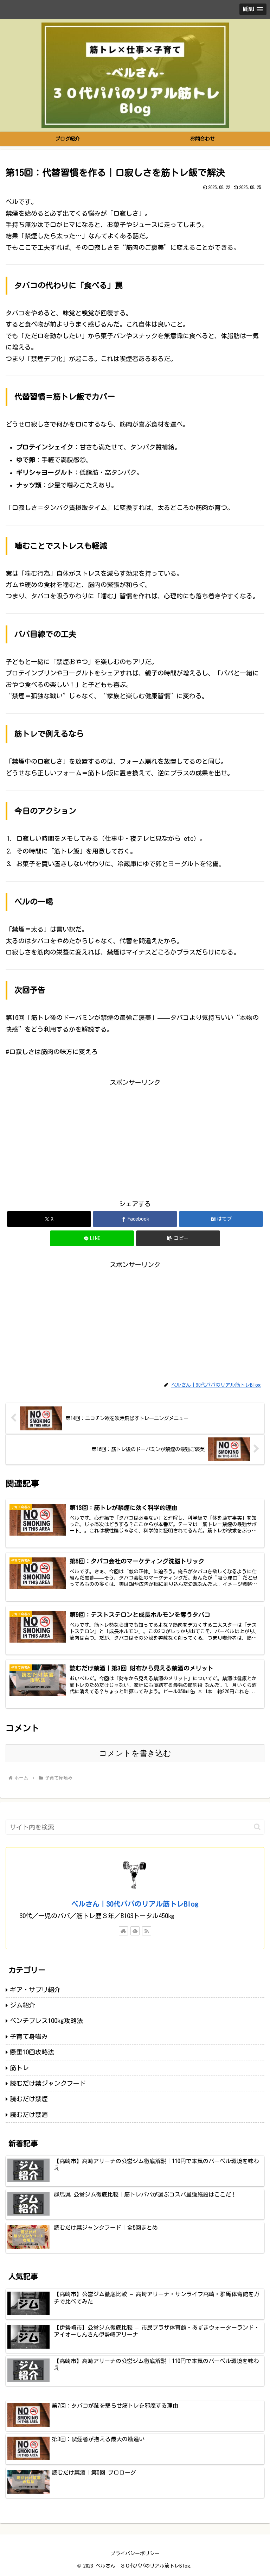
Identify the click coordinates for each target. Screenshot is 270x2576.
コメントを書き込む (135, 1753)
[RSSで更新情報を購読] (147, 1931)
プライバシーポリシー (135, 2553)
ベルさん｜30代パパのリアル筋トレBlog (135, 1904)
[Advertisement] (135, 1137)
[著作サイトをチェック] (123, 1931)
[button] (178, 1238)
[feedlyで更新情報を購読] (135, 1931)
